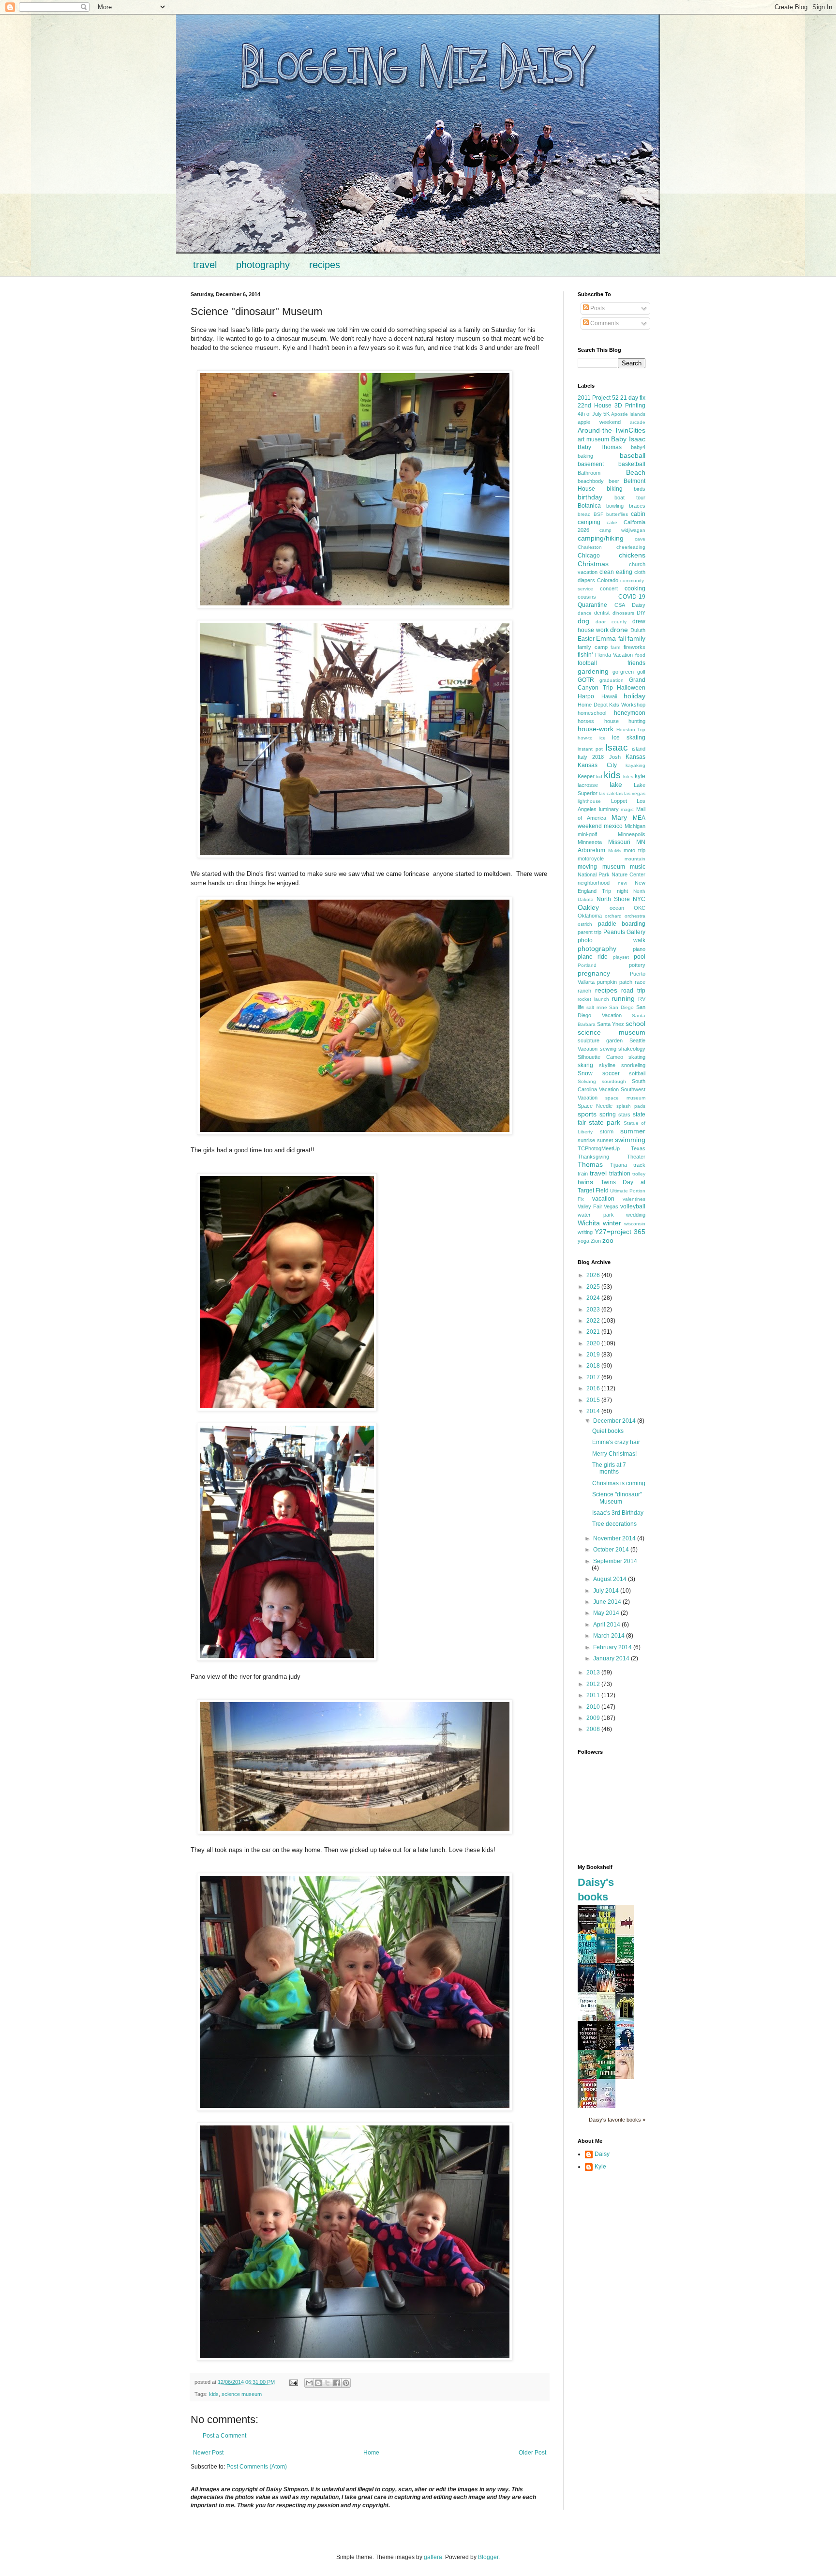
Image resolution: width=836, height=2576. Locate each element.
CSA (620, 605)
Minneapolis (632, 834)
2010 (594, 1707)
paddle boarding (622, 924)
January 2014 (612, 1658)
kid (599, 776)
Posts (597, 308)
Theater (636, 1157)
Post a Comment (224, 2436)
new (622, 883)
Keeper (586, 776)
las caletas (611, 793)
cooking (635, 588)
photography (263, 265)
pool (640, 957)
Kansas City (597, 765)
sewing (608, 1049)
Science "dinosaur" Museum (617, 1498)
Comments (604, 323)
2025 (594, 1287)
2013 (594, 1672)
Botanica (589, 506)
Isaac (617, 747)
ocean (617, 908)
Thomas (590, 1164)
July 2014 (607, 1591)
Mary (619, 817)
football (587, 663)
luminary (609, 809)
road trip (633, 991)
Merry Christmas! (614, 1454)
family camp (593, 647)
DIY (641, 613)
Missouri (619, 842)
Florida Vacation (614, 655)
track (639, 1165)
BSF (598, 514)
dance (585, 613)
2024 (594, 1298)
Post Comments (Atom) (257, 2467)
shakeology (632, 1049)
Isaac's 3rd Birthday (618, 1513)
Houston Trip (631, 730)
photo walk (612, 940)
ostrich (585, 924)
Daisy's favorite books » (617, 2120)
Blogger (488, 2557)
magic (627, 809)
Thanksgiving (593, 1157)
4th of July (590, 414)
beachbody (591, 481)
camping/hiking (601, 538)
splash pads (631, 1106)
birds (640, 489)
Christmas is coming (619, 1483)
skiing (585, 1065)
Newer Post (208, 2453)
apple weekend (599, 422)
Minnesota (590, 842)
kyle (640, 776)
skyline (607, 1065)
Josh (615, 757)
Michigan (635, 826)
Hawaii (609, 696)
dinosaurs (623, 613)
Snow (585, 1073)
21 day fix (633, 398)
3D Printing (630, 406)
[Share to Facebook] (337, 2383)
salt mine (597, 1007)
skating (637, 1057)
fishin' (585, 655)
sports (587, 1114)
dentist (602, 613)
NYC (639, 899)
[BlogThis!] (318, 2383)
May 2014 (607, 1613)
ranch (584, 991)
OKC (640, 908)
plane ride (593, 957)
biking (615, 489)
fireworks (634, 647)
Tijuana (619, 1165)
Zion (596, 1241)
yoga (583, 1241)
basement (591, 464)
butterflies (617, 514)
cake (612, 522)
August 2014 (611, 1579)
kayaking (635, 765)
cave (640, 539)
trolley (639, 1174)
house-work (596, 729)
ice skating (629, 738)
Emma (606, 638)
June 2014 (608, 1602)
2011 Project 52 (598, 398)
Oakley (588, 907)
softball (637, 1073)
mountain (635, 859)
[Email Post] (293, 2382)
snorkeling (633, 1065)
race (640, 982)
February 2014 (613, 1647)
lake (616, 784)
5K (606, 414)
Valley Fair (590, 1206)
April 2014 (607, 1625)
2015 (594, 1400)
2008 (594, 1729)
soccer (611, 1073)
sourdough (614, 1081)
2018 (594, 1366)
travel (205, 265)
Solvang (587, 1081)
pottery (637, 965)
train (583, 1174)
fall (622, 639)
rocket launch (593, 999)
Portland (587, 965)
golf (641, 672)
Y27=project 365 (620, 1232)
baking (585, 456)
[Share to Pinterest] (346, 2383)
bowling (615, 506)
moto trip (634, 850)
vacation (603, 1199)
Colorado (608, 580)
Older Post (532, 2453)
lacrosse (588, 785)
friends (636, 663)
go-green (623, 672)
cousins (587, 597)
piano (639, 949)
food (640, 655)
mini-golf (587, 834)
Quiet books (608, 1431)
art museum (593, 439)
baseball (633, 455)
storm (607, 1131)
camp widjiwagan (623, 530)
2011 (594, 1695)
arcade (638, 422)
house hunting (625, 721)
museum (614, 867)
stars (624, 1115)
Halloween (631, 688)
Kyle (600, 2167)
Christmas (593, 564)
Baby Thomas (600, 447)
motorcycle (591, 859)
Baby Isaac (628, 439)
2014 (594, 1411)
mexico (613, 826)
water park (596, 1215)
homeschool (592, 713)
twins (585, 1182)
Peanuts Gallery (624, 932)
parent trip (590, 932)
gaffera (433, 2557)
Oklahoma (590, 916)
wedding (636, 1215)
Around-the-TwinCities (612, 430)
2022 (594, 1321)
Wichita (589, 1223)
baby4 (638, 447)
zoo (608, 1240)
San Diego (621, 1007)
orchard (613, 916)
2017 (594, 1377)
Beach (636, 472)
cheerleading (631, 547)
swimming (630, 1140)
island (639, 749)
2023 (594, 1310)
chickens (632, 555)
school (635, 1024)
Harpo (586, 696)
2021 (594, 1332)
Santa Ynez (611, 1024)
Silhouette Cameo (600, 1057)
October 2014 (612, 1550)
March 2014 (610, 1636)
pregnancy (594, 973)
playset (621, 957)
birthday (590, 497)
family (636, 638)
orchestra (635, 916)
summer (633, 1131)
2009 (594, 1718)
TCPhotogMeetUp (599, 1148)
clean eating (616, 572)
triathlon (620, 1174)
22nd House (595, 406)
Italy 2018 (591, 757)
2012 (594, 1684)
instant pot (590, 749)
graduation (612, 680)
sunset (605, 1140)
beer (614, 481)
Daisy (639, 605)
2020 (594, 1343)
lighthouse (589, 801)
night (622, 891)
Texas (638, 1148)
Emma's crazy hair (616, 1442)
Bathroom (589, 473)
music (638, 867)
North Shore (613, 899)
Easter (586, 639)
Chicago (589, 556)
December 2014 (615, 1421)
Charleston (590, 547)
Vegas (611, 1206)
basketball (632, 464)
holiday (634, 696)
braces (637, 506)
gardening (593, 671)
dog (583, 621)
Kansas (635, 757)
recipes (325, 265)
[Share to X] (328, 2383)
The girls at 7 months (609, 1468)
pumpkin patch (615, 982)
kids (214, 2394)
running (623, 998)
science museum (242, 2394)
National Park (594, 874)
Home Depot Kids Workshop (612, 705)
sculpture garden (600, 1040)
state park (605, 1122)
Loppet (619, 801)
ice (603, 738)
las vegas (635, 793)
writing (585, 1232)
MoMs (615, 851)
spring (608, 1115)
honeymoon (630, 713)
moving (587, 867)
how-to (585, 738)
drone (619, 630)
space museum (625, 1098)
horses (586, 721)
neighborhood (594, 883)
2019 (594, 1355)
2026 (594, 1275)
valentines (634, 1199)
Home (371, 2453)
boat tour (630, 497)
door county (611, 622)
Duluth (638, 630)
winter (612, 1223)
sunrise (586, 1140)
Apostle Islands (628, 414)
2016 (594, 1388)
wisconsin (635, 1224)
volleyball (633, 1206)
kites (628, 776)
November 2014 (615, 1538)
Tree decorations (614, 1524)
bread (584, 514)
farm (615, 647)
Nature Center (628, 874)
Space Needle (595, 1106)
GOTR (586, 680)
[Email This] (309, 2383)
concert (609, 588)
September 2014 (615, 1561)
